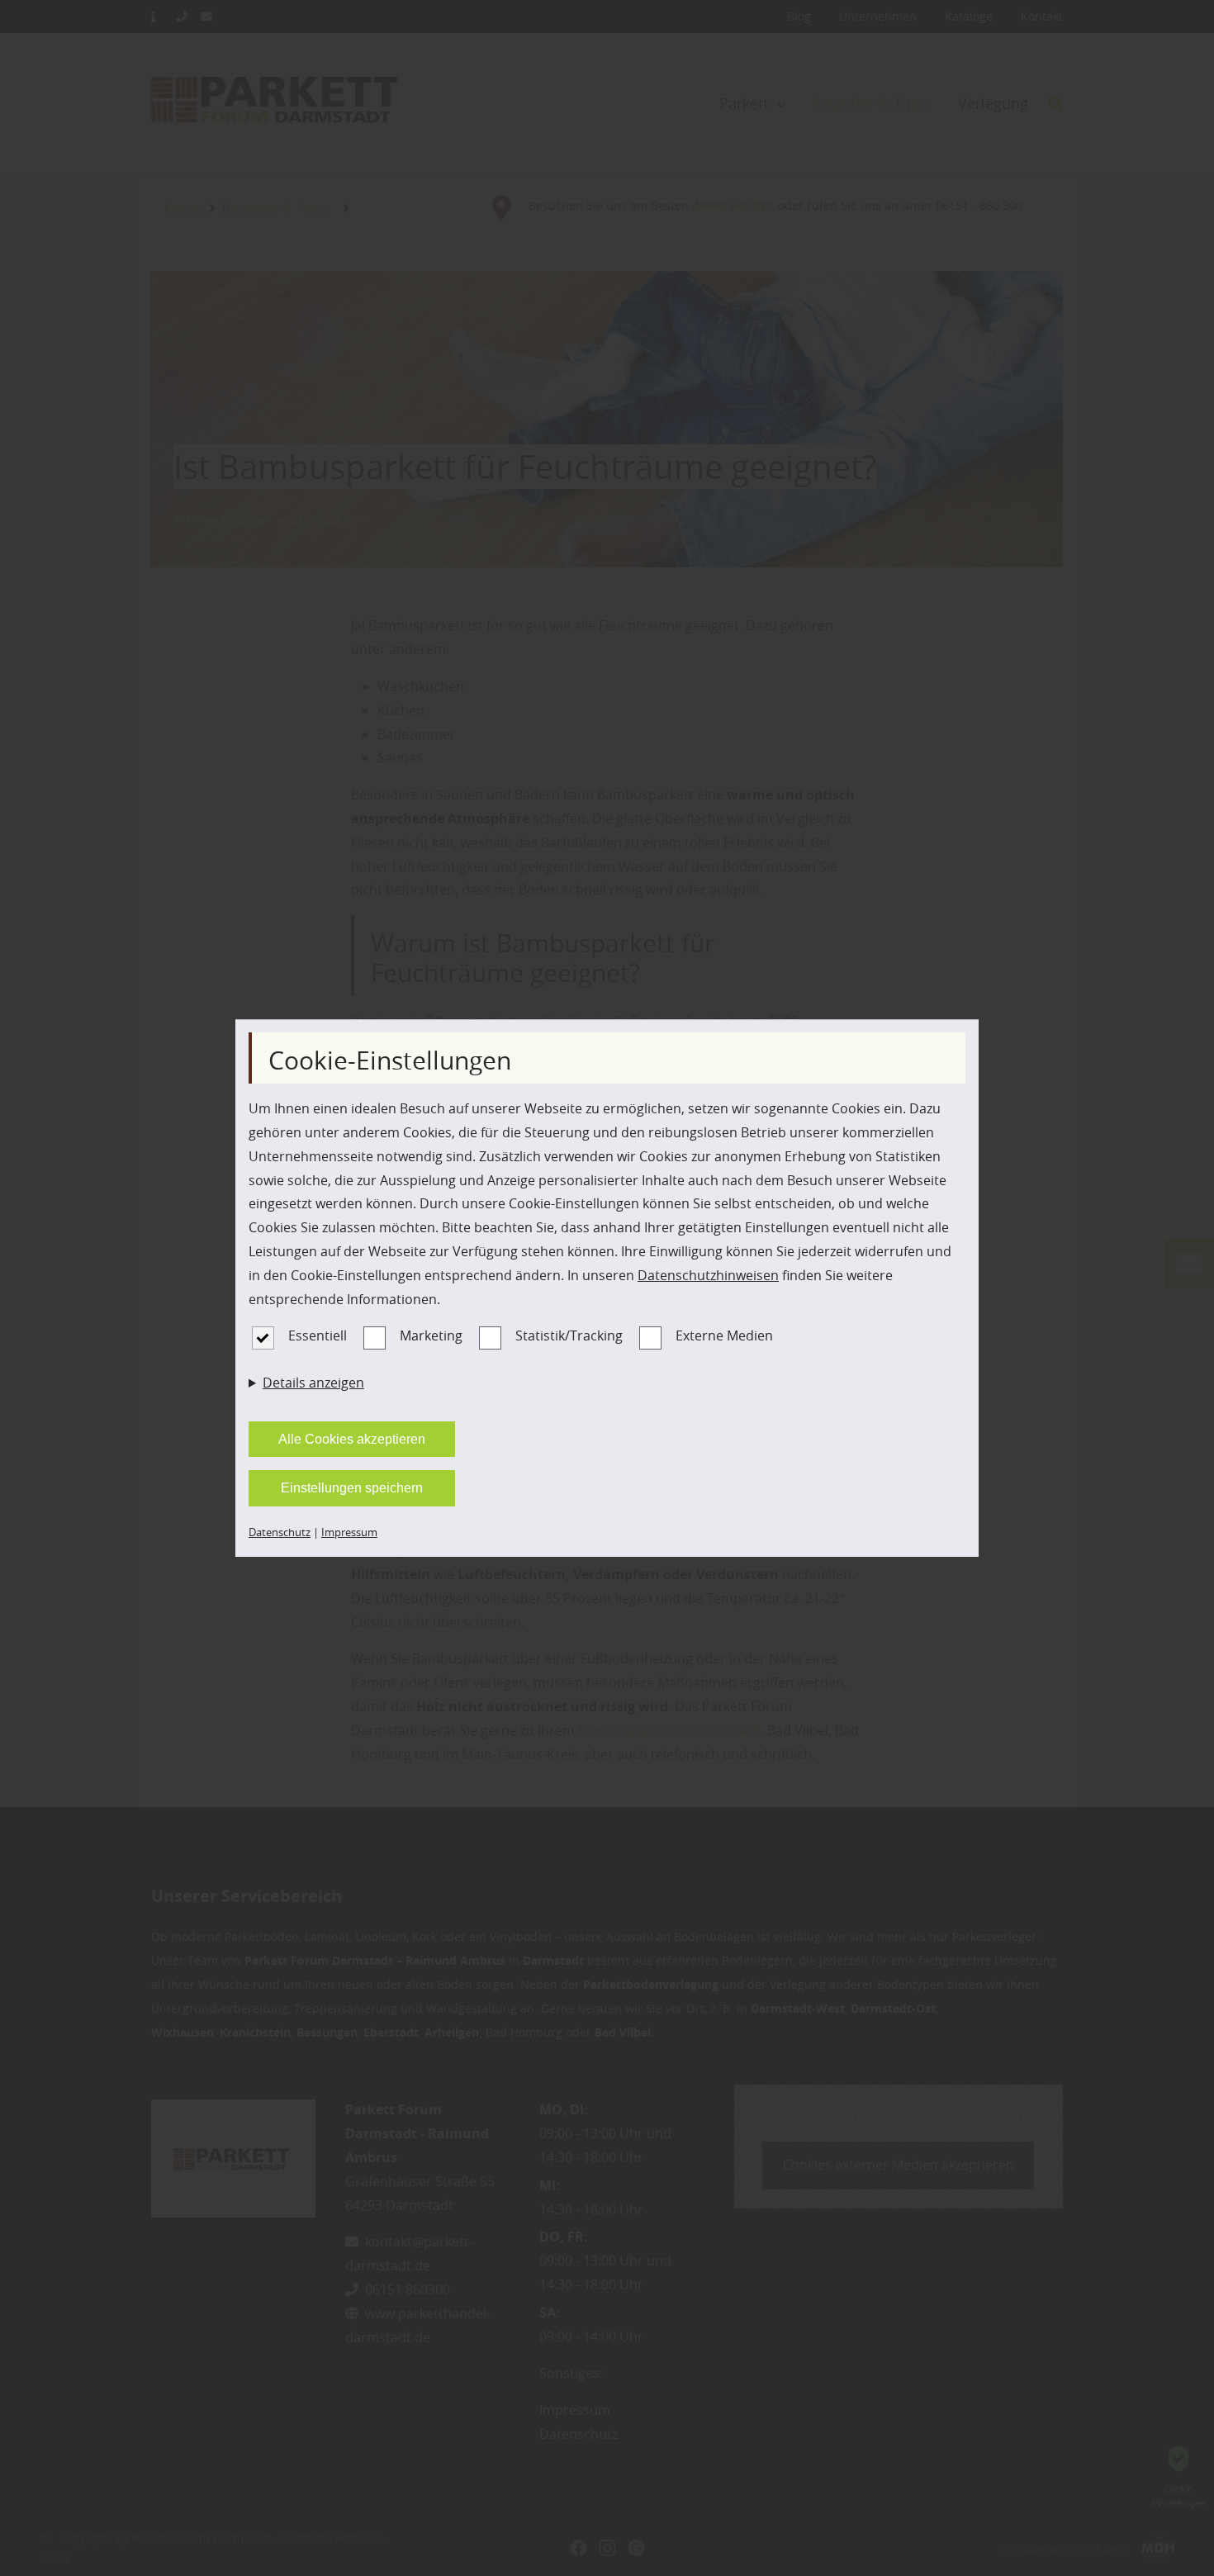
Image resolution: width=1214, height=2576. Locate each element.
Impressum (349, 1532)
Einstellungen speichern (352, 1488)
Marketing (431, 1335)
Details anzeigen (313, 1383)
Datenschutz (280, 1532)
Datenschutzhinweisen (708, 1275)
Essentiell (318, 1335)
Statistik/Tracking (569, 1335)
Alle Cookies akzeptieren (352, 1439)
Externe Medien (724, 1335)
